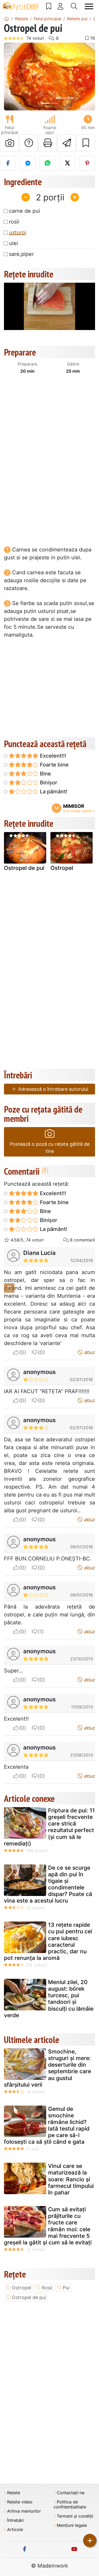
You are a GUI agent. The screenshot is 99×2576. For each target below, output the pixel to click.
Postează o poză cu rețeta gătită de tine (50, 1148)
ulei (13, 243)
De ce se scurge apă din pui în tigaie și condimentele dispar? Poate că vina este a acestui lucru (48, 1884)
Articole (15, 2530)
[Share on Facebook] (8, 163)
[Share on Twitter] (67, 163)
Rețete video (20, 2502)
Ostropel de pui (24, 868)
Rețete (14, 2493)
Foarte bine (54, 765)
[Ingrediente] (9, 1288)
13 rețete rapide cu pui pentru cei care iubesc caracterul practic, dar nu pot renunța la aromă (48, 1941)
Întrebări (15, 2520)
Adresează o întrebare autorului (53, 1089)
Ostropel (62, 868)
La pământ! (53, 792)
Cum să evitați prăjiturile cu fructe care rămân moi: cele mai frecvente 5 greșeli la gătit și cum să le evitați (48, 2226)
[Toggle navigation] (89, 6)
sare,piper (21, 254)
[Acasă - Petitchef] (7, 19)
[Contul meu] (60, 6)
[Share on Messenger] (28, 163)
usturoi (18, 232)
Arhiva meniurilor (24, 2511)
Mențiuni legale (72, 2525)
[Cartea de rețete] (49, 6)
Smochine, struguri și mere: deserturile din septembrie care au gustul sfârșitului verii (48, 2068)
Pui (66, 2288)
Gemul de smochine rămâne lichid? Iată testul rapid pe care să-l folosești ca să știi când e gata (47, 2125)
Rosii (47, 2288)
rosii (14, 222)
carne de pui (25, 211)
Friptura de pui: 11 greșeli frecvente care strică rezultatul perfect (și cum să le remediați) (49, 1827)
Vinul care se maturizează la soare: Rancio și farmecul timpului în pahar (71, 2179)
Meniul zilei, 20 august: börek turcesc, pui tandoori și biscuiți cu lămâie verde (49, 1999)
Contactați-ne (71, 2493)
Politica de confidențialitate (70, 2504)
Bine (45, 774)
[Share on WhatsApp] (48, 163)
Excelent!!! (52, 756)
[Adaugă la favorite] (86, 143)
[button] (11, 77)
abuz (89, 1352)
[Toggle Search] (74, 6)
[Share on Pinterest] (87, 163)
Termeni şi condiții (75, 2516)
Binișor (48, 783)
